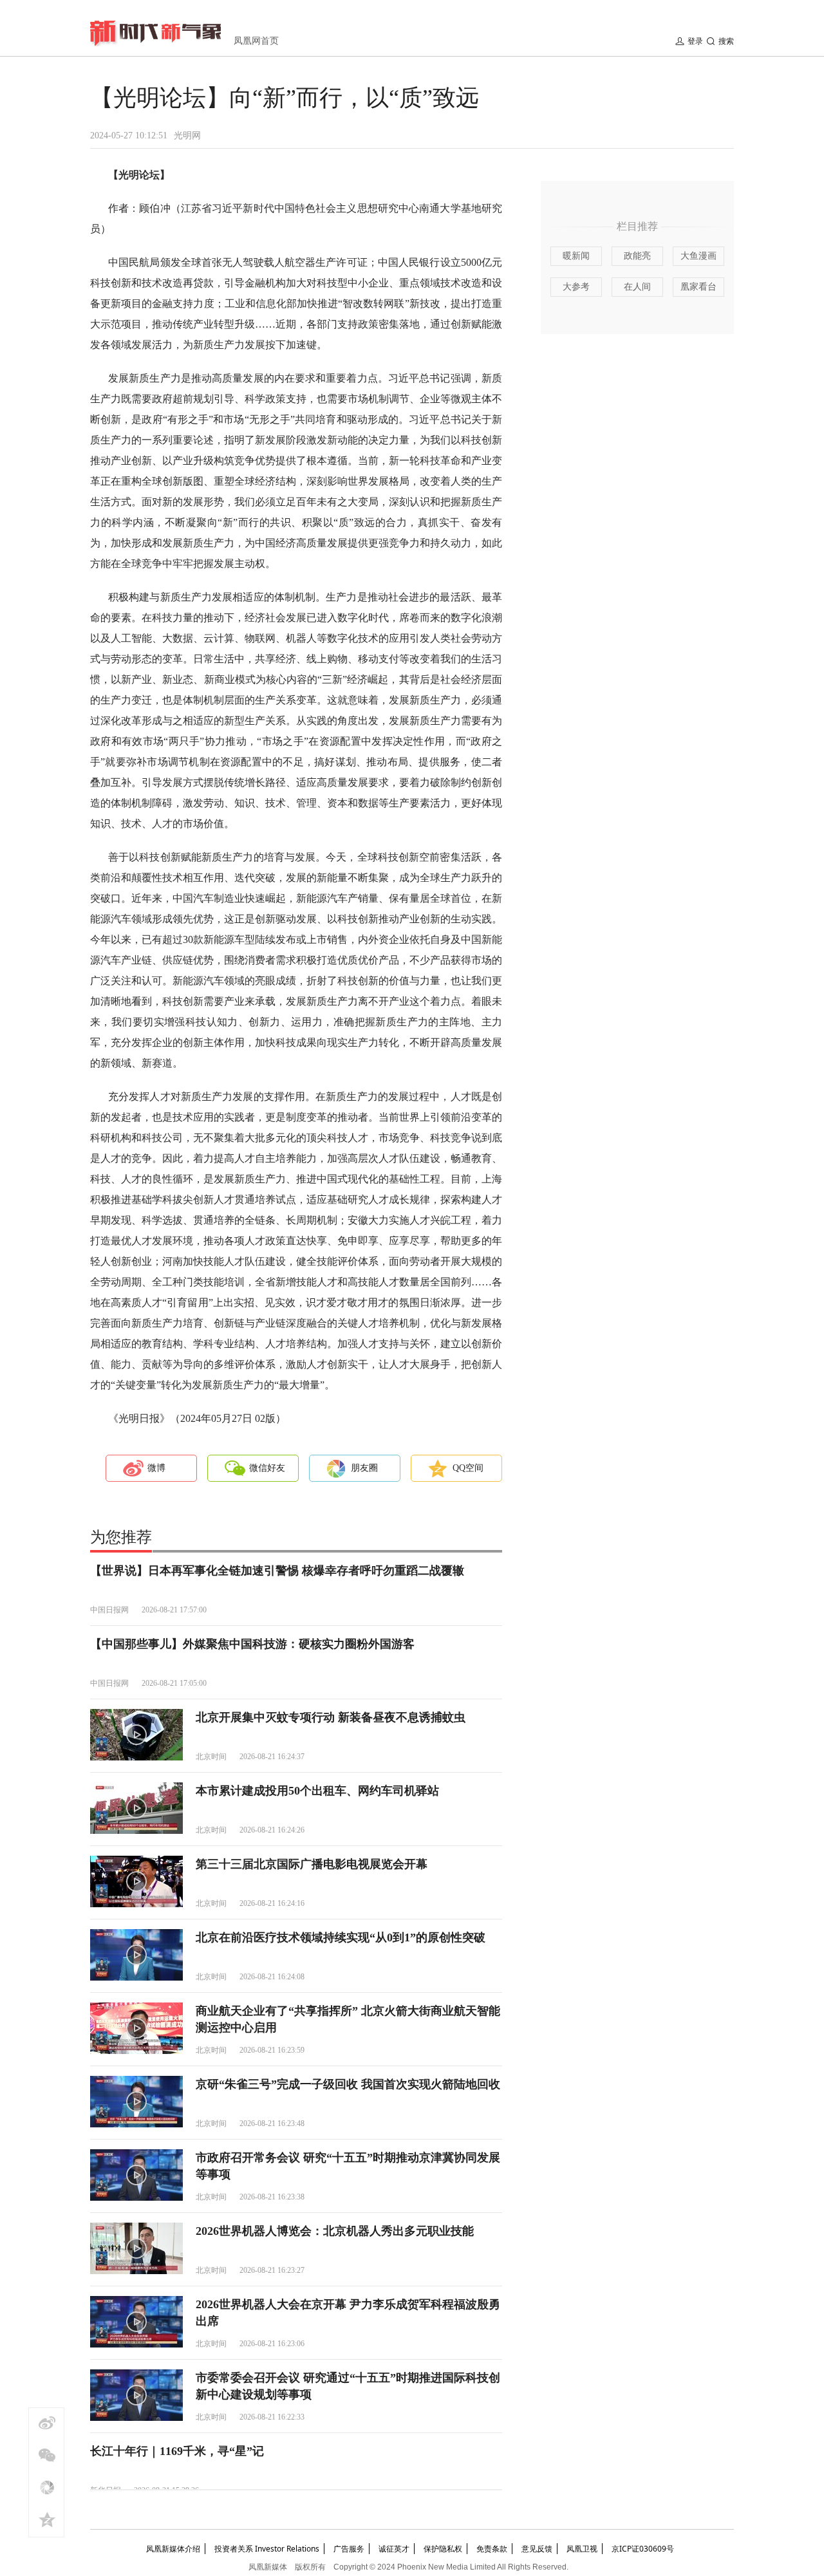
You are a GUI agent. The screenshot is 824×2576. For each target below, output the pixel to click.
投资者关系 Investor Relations (267, 2549)
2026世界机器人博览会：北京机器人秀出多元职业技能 (335, 2231)
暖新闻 (576, 256)
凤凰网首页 (256, 41)
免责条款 (492, 2549)
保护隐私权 (443, 2549)
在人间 (637, 287)
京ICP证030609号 (643, 2549)
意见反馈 (537, 2549)
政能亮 (637, 256)
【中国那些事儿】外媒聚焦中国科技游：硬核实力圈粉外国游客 (252, 1644)
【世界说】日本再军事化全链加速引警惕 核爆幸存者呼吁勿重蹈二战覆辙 (277, 1571)
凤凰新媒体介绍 (173, 2549)
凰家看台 (698, 287)
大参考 (576, 287)
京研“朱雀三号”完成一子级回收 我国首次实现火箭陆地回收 (348, 2084)
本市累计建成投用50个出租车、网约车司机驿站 (317, 1791)
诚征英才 (394, 2549)
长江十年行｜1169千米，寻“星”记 (177, 2451)
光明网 (187, 135)
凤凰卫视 (582, 2549)
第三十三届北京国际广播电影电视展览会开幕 (312, 1864)
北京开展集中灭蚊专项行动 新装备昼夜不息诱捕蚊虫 (331, 1717)
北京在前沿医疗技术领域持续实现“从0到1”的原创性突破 (341, 1937)
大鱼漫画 (698, 256)
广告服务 (349, 2549)
